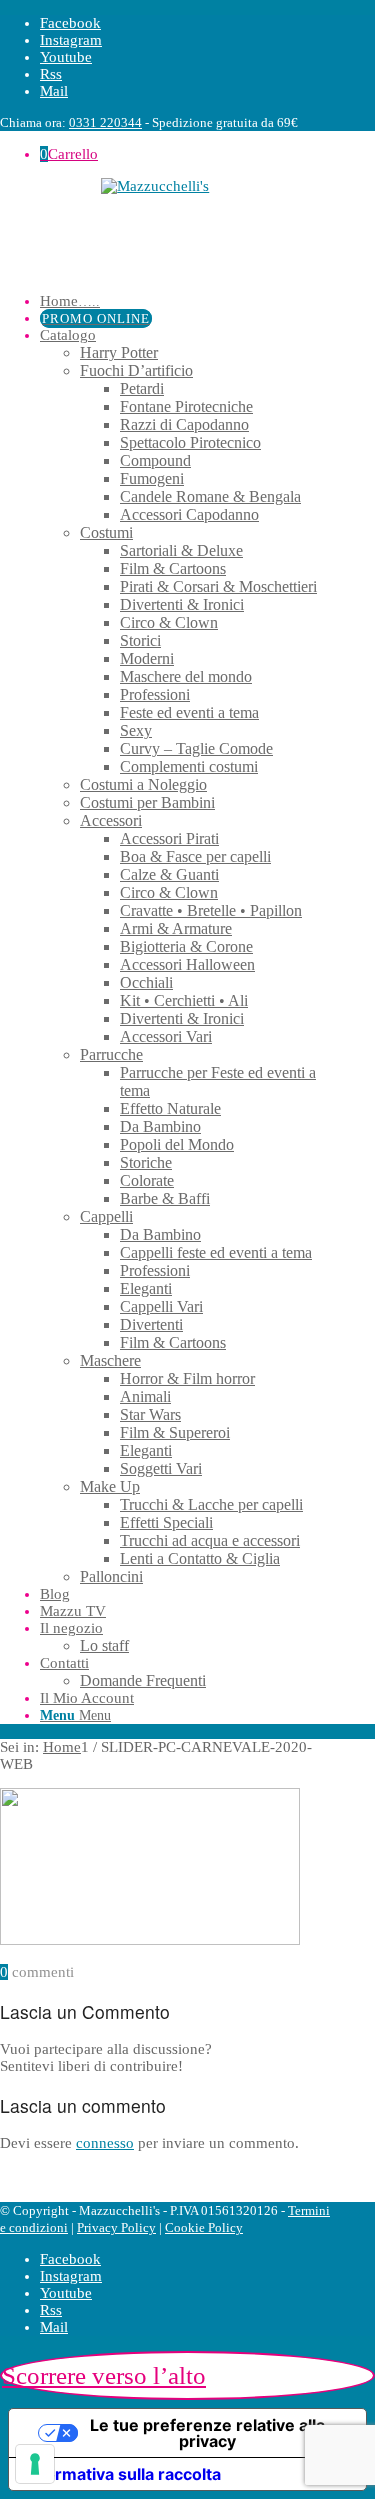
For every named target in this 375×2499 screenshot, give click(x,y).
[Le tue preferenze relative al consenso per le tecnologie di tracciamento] (35, 2464)
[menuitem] (189, 301)
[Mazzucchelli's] (169, 228)
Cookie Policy (204, 2227)
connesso (105, 2143)
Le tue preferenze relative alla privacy (207, 2433)
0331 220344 (105, 122)
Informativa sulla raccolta (123, 2474)
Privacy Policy (116, 2227)
